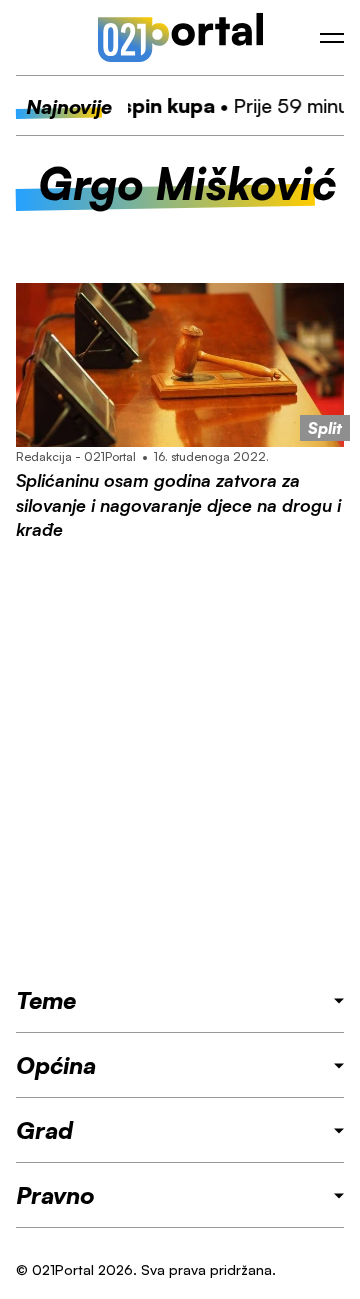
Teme (46, 1000)
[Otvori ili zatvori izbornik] (332, 38)
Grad (44, 1130)
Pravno (55, 1195)
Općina (56, 1065)
